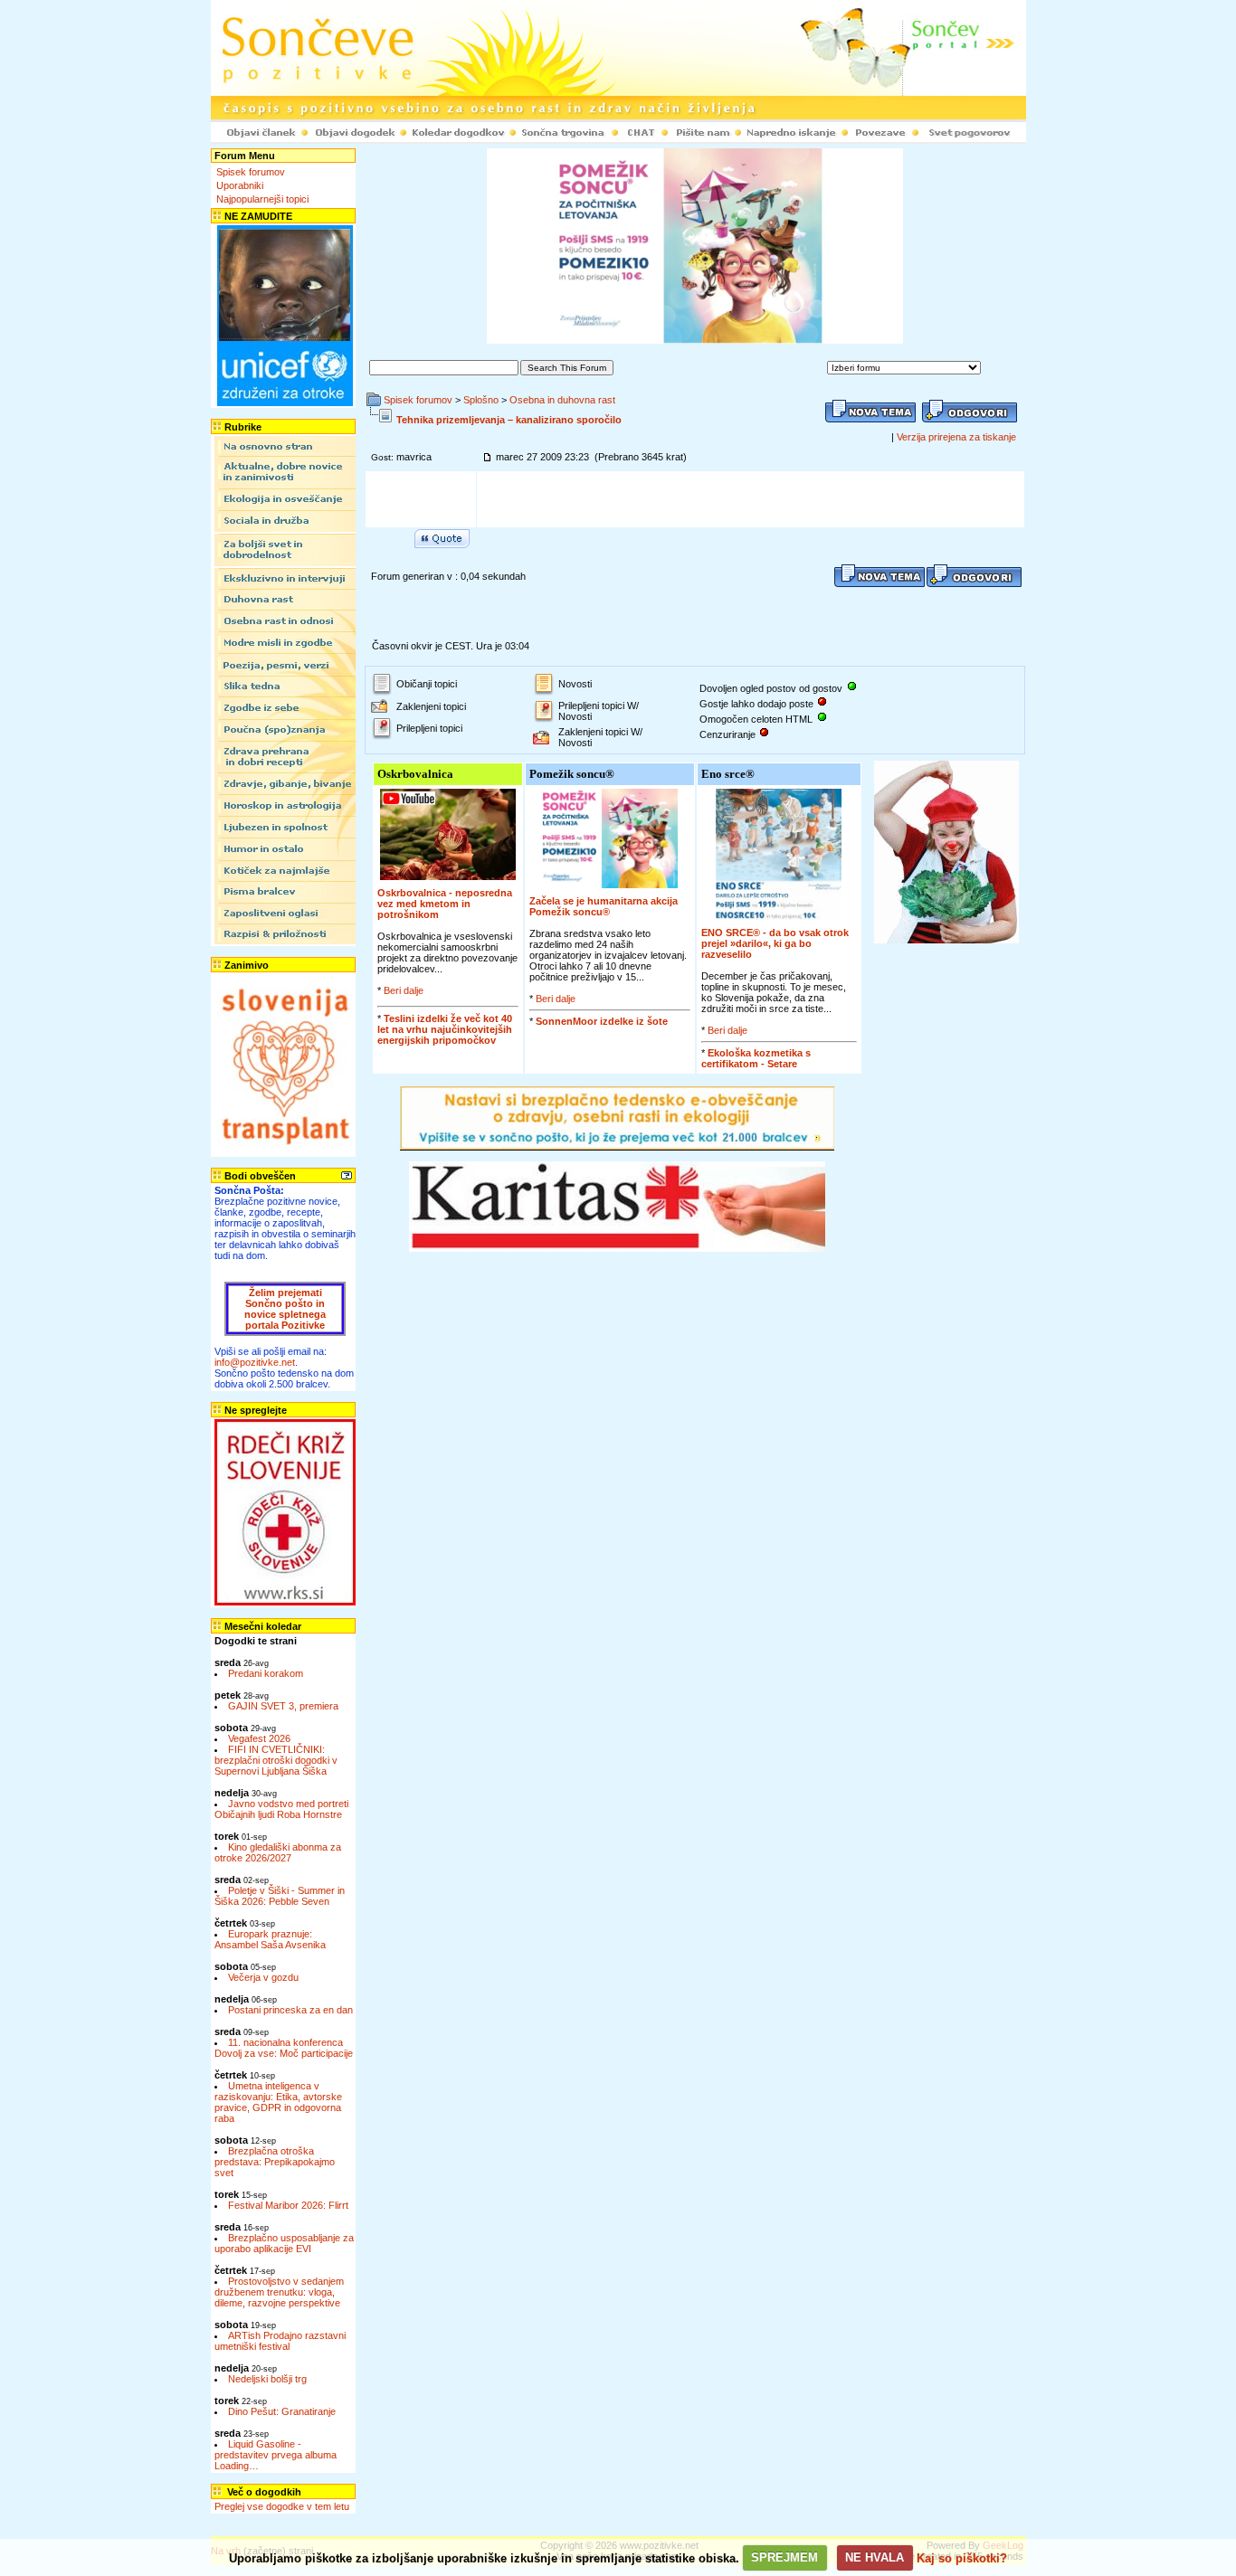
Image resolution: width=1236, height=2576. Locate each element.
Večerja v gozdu (263, 1977)
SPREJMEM (784, 2557)
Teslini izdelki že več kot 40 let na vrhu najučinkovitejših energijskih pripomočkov (445, 1029)
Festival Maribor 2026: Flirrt (288, 2205)
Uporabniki (240, 185)
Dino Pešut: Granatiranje (282, 2411)
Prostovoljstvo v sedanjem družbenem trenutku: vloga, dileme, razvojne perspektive (279, 2292)
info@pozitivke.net (255, 1362)
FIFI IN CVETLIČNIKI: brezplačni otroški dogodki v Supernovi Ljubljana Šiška (276, 1760)
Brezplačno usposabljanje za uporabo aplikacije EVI (284, 2243)
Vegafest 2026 (259, 1738)
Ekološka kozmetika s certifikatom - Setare (756, 1058)
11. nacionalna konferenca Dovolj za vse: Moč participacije (284, 2048)
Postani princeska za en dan (290, 2010)
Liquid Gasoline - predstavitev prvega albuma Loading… (276, 2455)
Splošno (481, 400)
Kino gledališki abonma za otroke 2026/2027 (278, 1852)
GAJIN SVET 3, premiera (283, 1706)
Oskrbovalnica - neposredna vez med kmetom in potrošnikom (445, 904)
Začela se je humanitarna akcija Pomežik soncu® (604, 906)
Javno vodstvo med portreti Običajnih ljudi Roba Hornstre (281, 1809)
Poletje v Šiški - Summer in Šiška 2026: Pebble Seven (280, 1896)
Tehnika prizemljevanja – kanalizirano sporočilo (509, 420)
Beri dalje (404, 990)
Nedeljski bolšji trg (267, 2379)
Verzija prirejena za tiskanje (956, 437)
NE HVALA (875, 2557)
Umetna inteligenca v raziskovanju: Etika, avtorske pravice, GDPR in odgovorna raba (278, 2102)
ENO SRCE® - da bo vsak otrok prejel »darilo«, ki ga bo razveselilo (775, 943)
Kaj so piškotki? (962, 2557)
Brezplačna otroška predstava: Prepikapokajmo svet (275, 2162)
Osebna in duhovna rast (562, 400)
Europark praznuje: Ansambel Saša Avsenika (270, 1939)
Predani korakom (266, 1673)
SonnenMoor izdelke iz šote (602, 1021)
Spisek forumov (251, 172)
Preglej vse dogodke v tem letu (282, 2506)
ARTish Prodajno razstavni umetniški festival (280, 2341)
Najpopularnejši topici (262, 199)
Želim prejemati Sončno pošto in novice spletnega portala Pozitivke (285, 1309)
